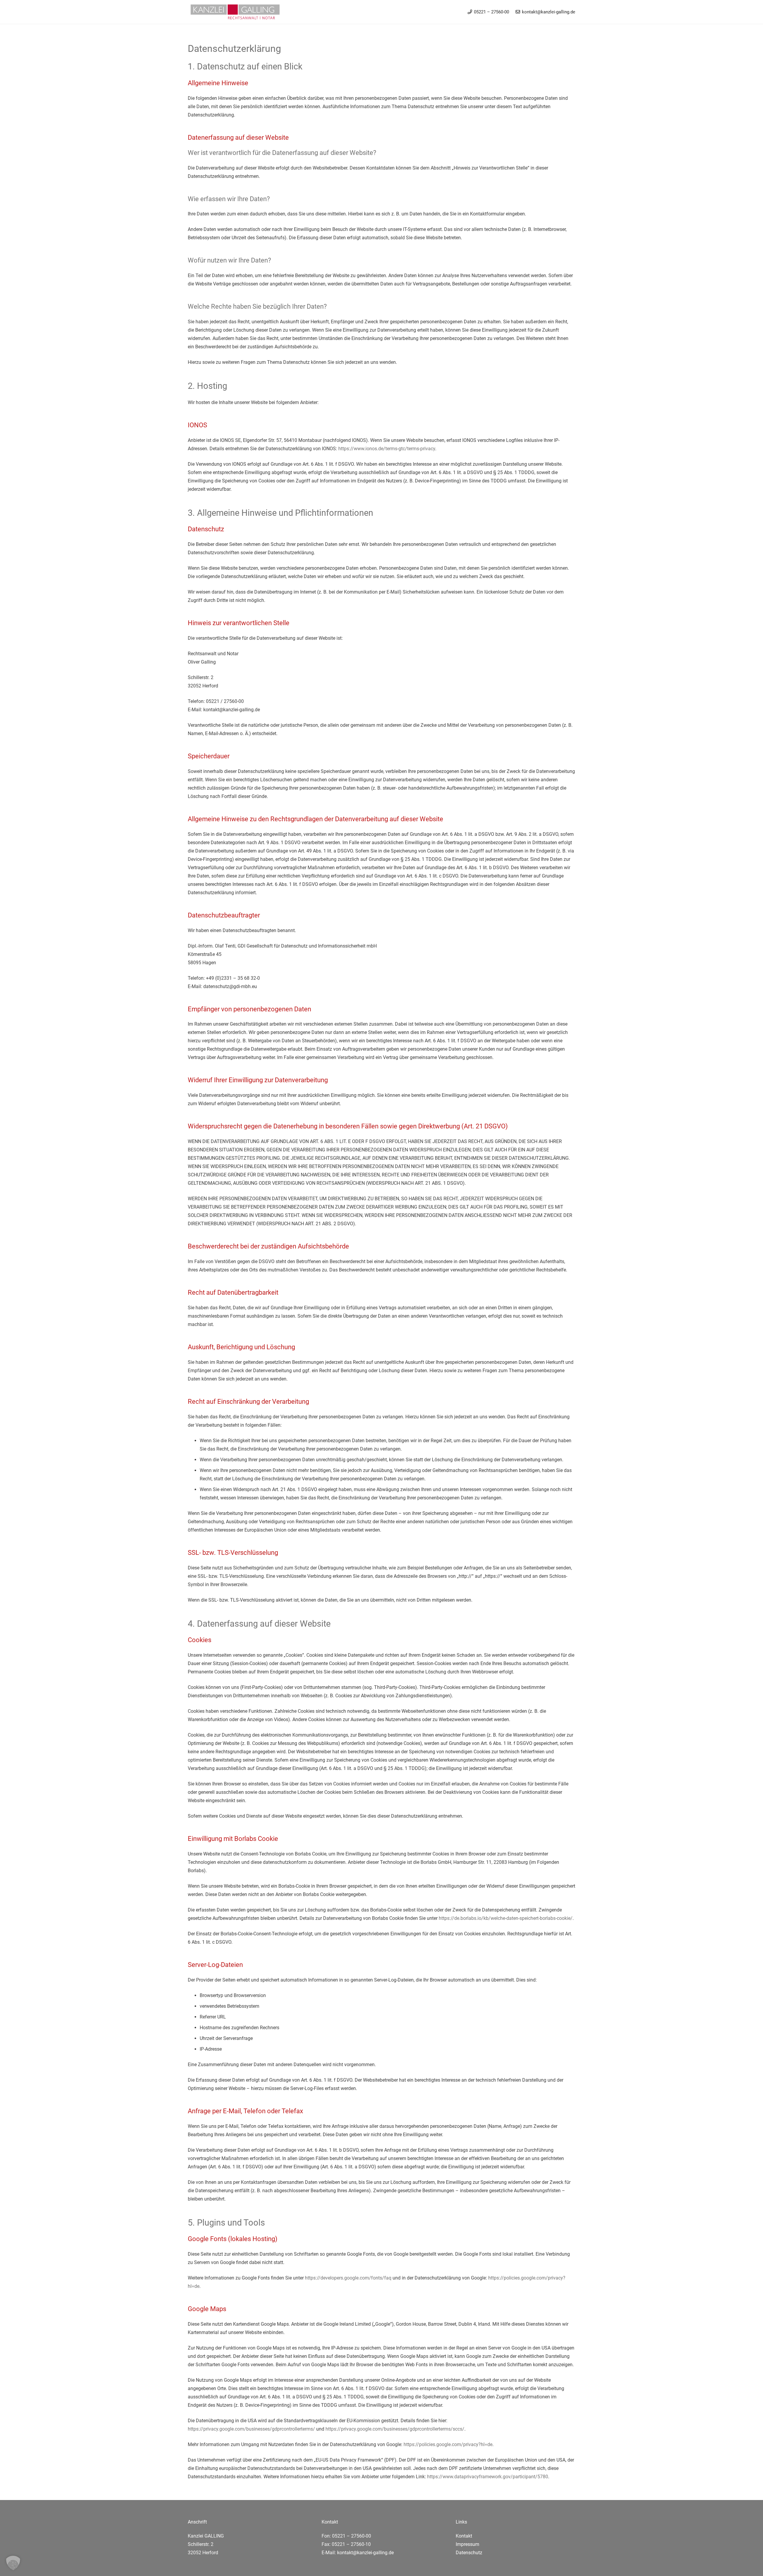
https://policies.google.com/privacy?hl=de (448, 2444)
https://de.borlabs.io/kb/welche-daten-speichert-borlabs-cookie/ (506, 1918)
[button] (13, 2563)
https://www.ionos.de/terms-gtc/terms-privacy (387, 449)
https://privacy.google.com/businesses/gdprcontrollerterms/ (251, 2429)
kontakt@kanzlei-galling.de (365, 2553)
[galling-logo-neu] (234, 12)
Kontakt (464, 2536)
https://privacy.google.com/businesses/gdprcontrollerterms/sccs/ (395, 2429)
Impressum (467, 2544)
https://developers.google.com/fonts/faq (348, 2278)
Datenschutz (469, 2553)
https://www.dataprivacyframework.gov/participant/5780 (488, 2477)
